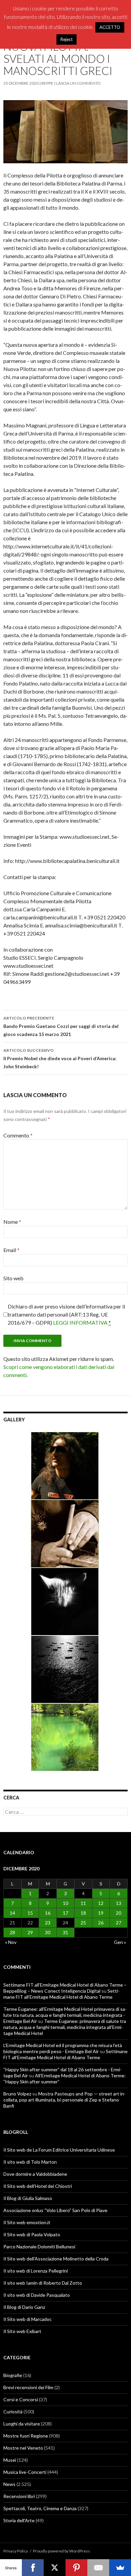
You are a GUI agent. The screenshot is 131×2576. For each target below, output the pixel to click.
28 (12, 1932)
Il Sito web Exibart (22, 2331)
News (9, 2484)
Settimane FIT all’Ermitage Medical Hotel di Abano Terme (61, 1994)
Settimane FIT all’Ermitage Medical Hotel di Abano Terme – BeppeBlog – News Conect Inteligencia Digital (65, 1988)
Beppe (47, 83)
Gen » (120, 1942)
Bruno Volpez (17, 2094)
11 (83, 1903)
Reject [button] (67, 39)
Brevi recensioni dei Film (28, 2387)
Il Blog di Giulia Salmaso (28, 2198)
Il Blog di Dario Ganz (24, 2307)
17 (65, 1913)
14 (12, 1913)
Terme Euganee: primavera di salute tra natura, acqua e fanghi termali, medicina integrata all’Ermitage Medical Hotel (65, 2027)
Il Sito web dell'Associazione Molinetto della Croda (56, 2259)
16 (48, 1913)
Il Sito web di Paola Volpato (32, 2234)
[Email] (98, 2568)
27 (119, 1923)
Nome (12, 1222)
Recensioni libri (19, 2496)
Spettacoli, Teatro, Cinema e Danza (40, 2508)
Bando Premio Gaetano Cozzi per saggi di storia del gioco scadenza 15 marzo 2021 (61, 1026)
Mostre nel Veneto (23, 2448)
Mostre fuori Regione (26, 2436)
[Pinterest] (76, 2568)
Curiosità (13, 2412)
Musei (10, 2460)
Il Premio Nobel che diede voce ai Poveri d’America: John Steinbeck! (60, 1058)
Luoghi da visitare (22, 2424)
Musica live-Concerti (25, 2472)
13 (119, 1903)
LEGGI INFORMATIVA (80, 1322)
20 (119, 1913)
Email (11, 1250)
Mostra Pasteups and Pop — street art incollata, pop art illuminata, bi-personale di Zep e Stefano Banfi (64, 2100)
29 (30, 1932)
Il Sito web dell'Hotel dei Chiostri (38, 2186)
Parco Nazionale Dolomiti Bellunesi (39, 2247)
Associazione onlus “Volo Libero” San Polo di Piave (55, 2210)
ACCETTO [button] (110, 27)
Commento (18, 1135)
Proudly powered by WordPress (61, 2551)
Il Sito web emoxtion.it (27, 2222)
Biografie (13, 2375)
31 (65, 1932)
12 (101, 1903)
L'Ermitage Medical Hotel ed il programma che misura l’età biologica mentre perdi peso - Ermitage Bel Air (63, 2048)
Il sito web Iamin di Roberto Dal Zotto (43, 2283)
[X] (55, 2568)
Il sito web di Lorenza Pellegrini (36, 2271)
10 (65, 1903)
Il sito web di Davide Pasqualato (37, 2295)
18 (83, 1913)
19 (101, 1913)
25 (83, 1923)
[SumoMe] (120, 2568)
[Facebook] (33, 2568)
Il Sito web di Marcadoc (28, 2319)
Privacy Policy (16, 2551)
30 (48, 1932)
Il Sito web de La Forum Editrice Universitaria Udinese (59, 2150)
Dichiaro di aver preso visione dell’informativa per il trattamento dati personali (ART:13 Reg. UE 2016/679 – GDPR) (66, 1314)
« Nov (11, 1942)
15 (30, 1913)
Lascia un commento (78, 83)
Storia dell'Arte (19, 2520)
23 (48, 1923)
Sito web (13, 1278)
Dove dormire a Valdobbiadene (35, 2174)
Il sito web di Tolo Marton (30, 2162)
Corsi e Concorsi (21, 2399)
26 (101, 1923)
